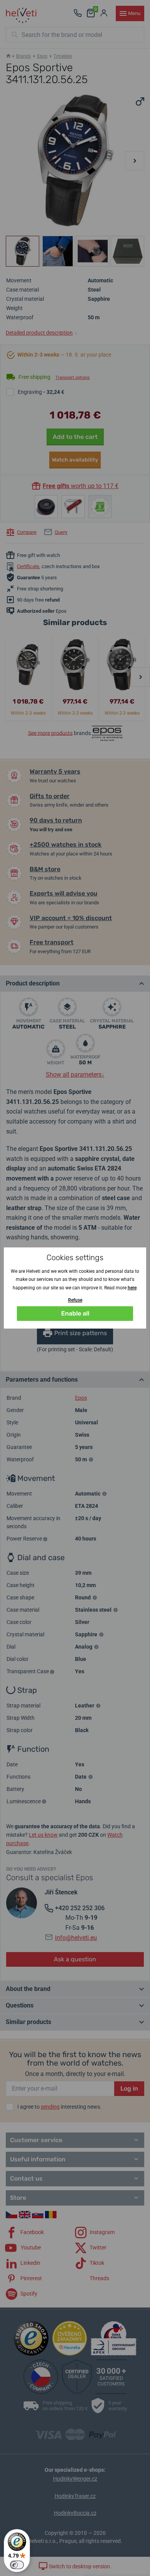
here (132, 1288)
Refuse (75, 1300)
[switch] (17, 2565)
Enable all (75, 1313)
